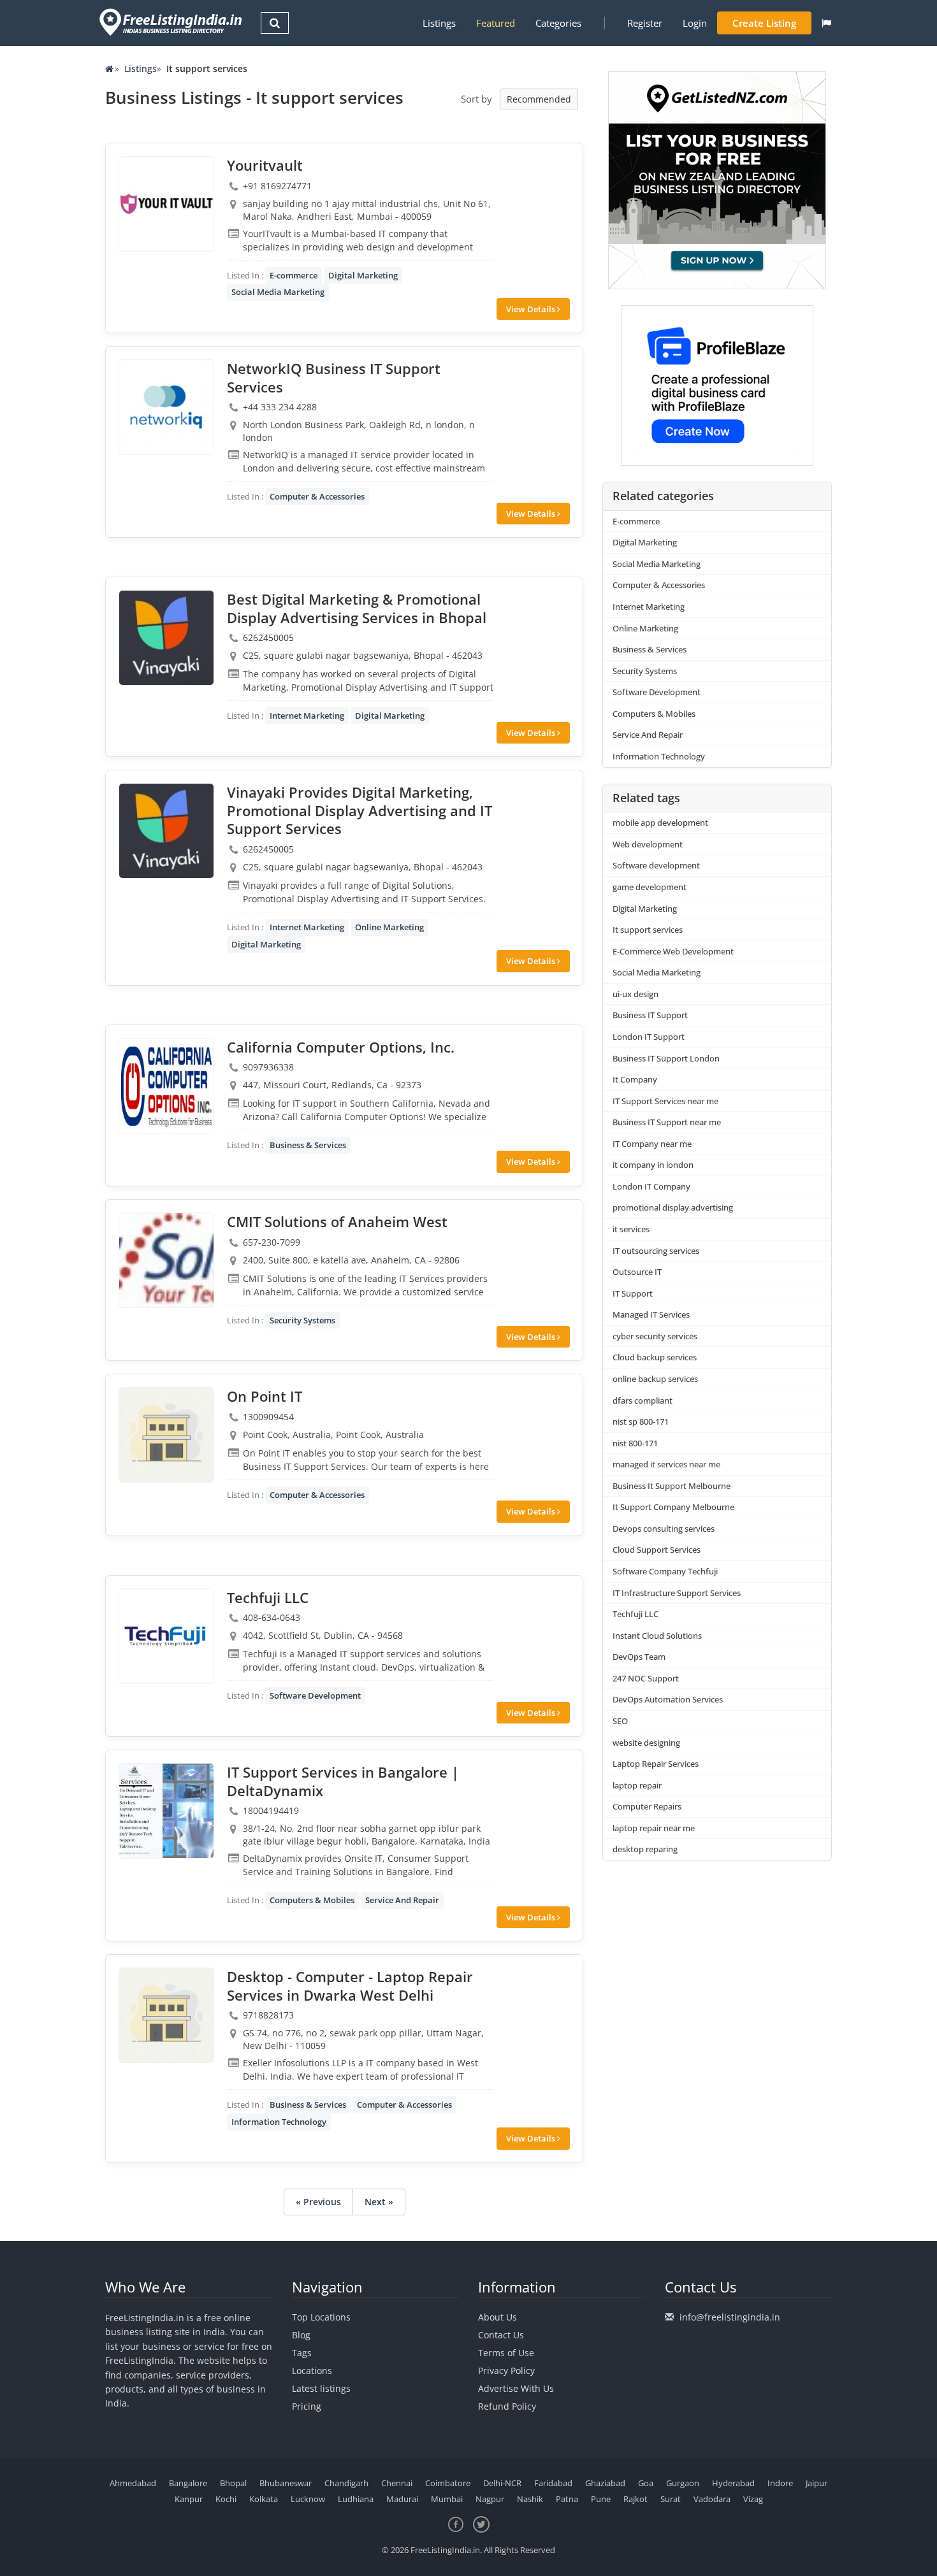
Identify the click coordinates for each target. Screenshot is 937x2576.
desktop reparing (645, 1849)
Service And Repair (402, 1900)
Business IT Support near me (667, 1122)
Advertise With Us (516, 2388)
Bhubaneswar (286, 2483)
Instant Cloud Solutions (657, 1636)
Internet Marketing (307, 716)
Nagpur (490, 2499)
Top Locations (321, 2317)
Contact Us (501, 2335)
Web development (648, 844)
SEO (620, 1721)
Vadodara (712, 2499)
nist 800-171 (635, 1443)
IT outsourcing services (656, 1251)
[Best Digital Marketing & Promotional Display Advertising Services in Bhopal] (166, 638)
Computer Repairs (647, 1806)
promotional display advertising (673, 1207)
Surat (671, 2499)
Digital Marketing (363, 275)
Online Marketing (389, 927)
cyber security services (655, 1336)
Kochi (226, 2499)
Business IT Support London (666, 1058)
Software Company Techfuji (665, 1571)
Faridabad (553, 2483)
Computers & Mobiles (312, 1900)
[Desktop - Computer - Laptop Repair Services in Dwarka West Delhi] (166, 2015)
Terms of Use (506, 2353)
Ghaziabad (605, 2483)
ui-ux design (636, 994)
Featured (496, 23)
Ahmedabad (133, 2483)
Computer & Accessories (317, 496)
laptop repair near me (654, 1828)
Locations (312, 2371)
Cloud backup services (655, 1357)
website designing (646, 1743)
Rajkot (636, 2499)
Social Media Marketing (278, 292)
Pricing (307, 2406)
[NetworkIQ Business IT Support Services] (166, 407)
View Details (532, 309)
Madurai (402, 2499)
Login (695, 23)
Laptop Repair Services (656, 1764)
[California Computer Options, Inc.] (166, 1086)
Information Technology (279, 2122)
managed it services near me (666, 1464)
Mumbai (447, 2499)
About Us (498, 2317)
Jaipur (817, 2483)
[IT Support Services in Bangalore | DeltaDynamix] (166, 1811)
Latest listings (321, 2388)
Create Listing (764, 23)
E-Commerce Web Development (673, 951)
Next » (379, 2202)
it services (631, 1229)
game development (650, 887)
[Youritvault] (166, 204)
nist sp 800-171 (641, 1421)
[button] (826, 23)
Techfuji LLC (636, 1614)
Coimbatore (448, 2483)
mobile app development (660, 823)
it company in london (653, 1165)
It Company (635, 1079)
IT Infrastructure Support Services (677, 1593)
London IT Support (649, 1037)
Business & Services (308, 1145)
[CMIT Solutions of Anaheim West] (166, 1260)
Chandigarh (346, 2483)
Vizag (753, 2499)
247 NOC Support (646, 1678)
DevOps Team (639, 1657)
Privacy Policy (506, 2371)
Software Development (315, 1695)
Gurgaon (683, 2483)
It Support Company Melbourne (673, 1507)
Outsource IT (637, 1272)
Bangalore (188, 2483)
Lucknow (308, 2499)
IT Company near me (652, 1144)
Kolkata (264, 2499)
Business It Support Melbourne (672, 1486)
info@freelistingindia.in (730, 2317)
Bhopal (233, 2483)
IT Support (633, 1293)
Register (645, 23)
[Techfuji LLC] (166, 1636)
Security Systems (302, 1320)
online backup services (655, 1379)
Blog (301, 2335)
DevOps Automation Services (668, 1699)
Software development (656, 865)
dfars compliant (643, 1400)
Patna (567, 2499)
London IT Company (651, 1186)
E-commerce (294, 275)
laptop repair (637, 1785)
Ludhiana (356, 2499)
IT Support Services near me (665, 1101)
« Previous (318, 2202)
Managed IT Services (651, 1314)
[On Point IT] (166, 1435)
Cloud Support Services (657, 1550)
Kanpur (189, 2499)
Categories (558, 23)
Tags (302, 2353)
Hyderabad (733, 2483)
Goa (646, 2483)
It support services (648, 930)
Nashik (530, 2499)
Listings (439, 23)
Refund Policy (507, 2406)
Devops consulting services (664, 1529)
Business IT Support (650, 1015)
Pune (601, 2499)
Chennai (397, 2483)
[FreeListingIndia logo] (172, 22)
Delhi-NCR (502, 2483)
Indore (780, 2483)
